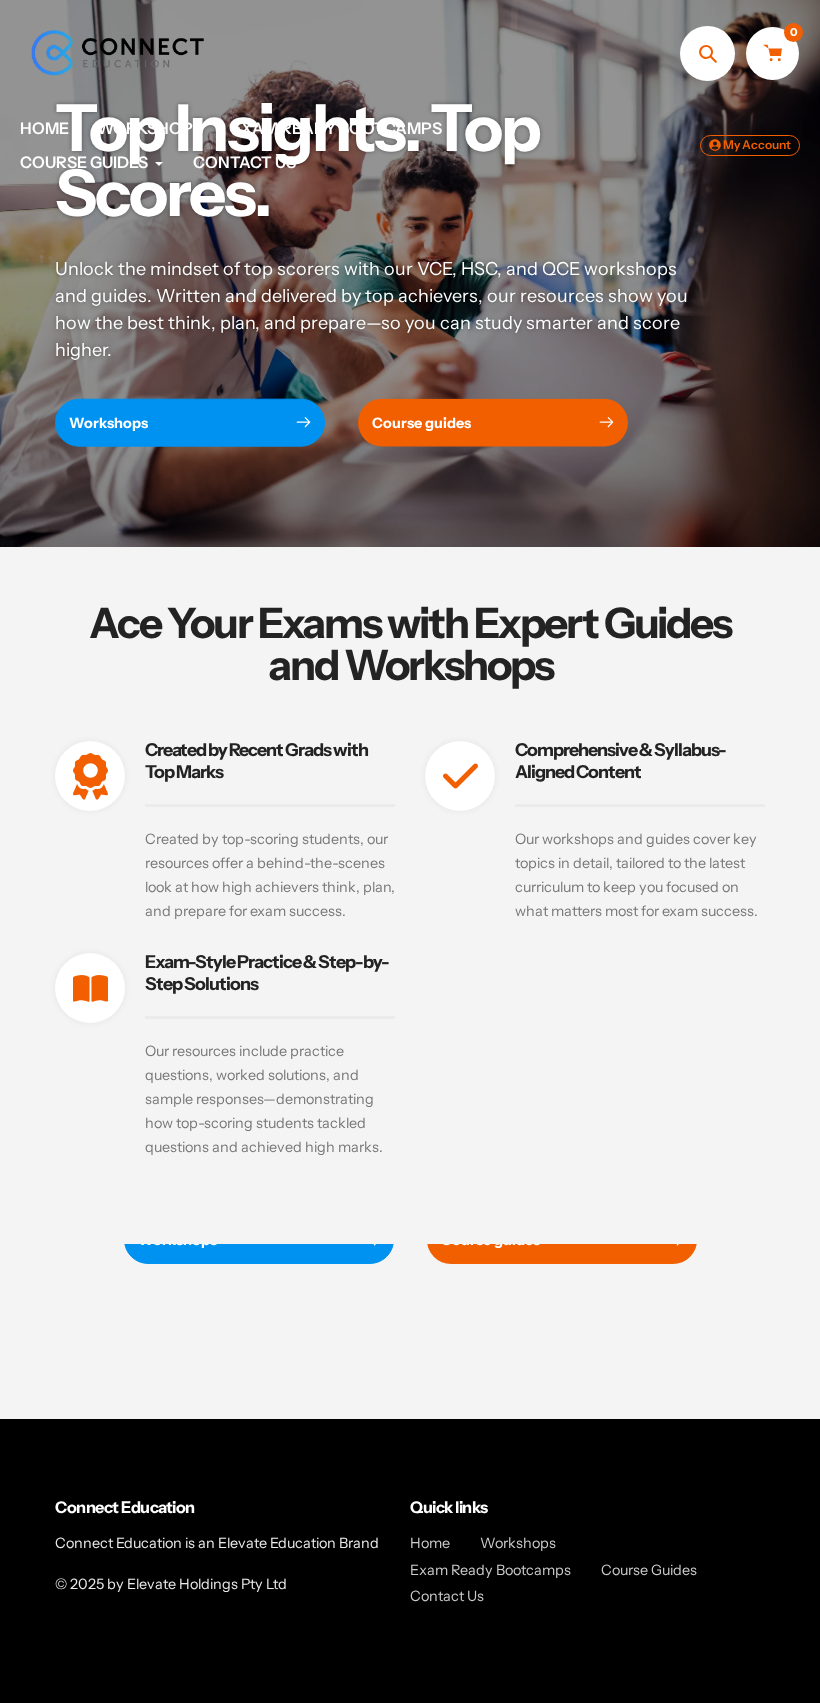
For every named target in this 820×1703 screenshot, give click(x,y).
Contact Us (447, 1596)
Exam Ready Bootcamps (490, 1570)
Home (430, 1543)
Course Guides (649, 1570)
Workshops (518, 1543)
